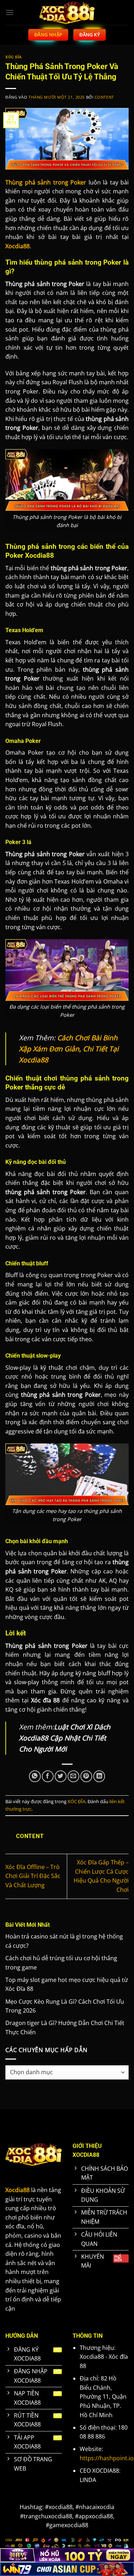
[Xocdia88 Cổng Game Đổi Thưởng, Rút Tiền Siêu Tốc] (67, 12)
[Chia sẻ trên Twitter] (61, 1776)
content (104, 97)
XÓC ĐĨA (14, 57)
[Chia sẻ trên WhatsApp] (35, 1776)
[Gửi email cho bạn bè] (73, 1776)
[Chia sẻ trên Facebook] (48, 1776)
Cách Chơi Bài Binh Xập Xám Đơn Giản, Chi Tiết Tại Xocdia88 (69, 1048)
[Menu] (10, 12)
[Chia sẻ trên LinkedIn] (99, 1776)
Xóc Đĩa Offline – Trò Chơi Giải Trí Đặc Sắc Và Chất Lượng (33, 1876)
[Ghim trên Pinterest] (86, 1776)
